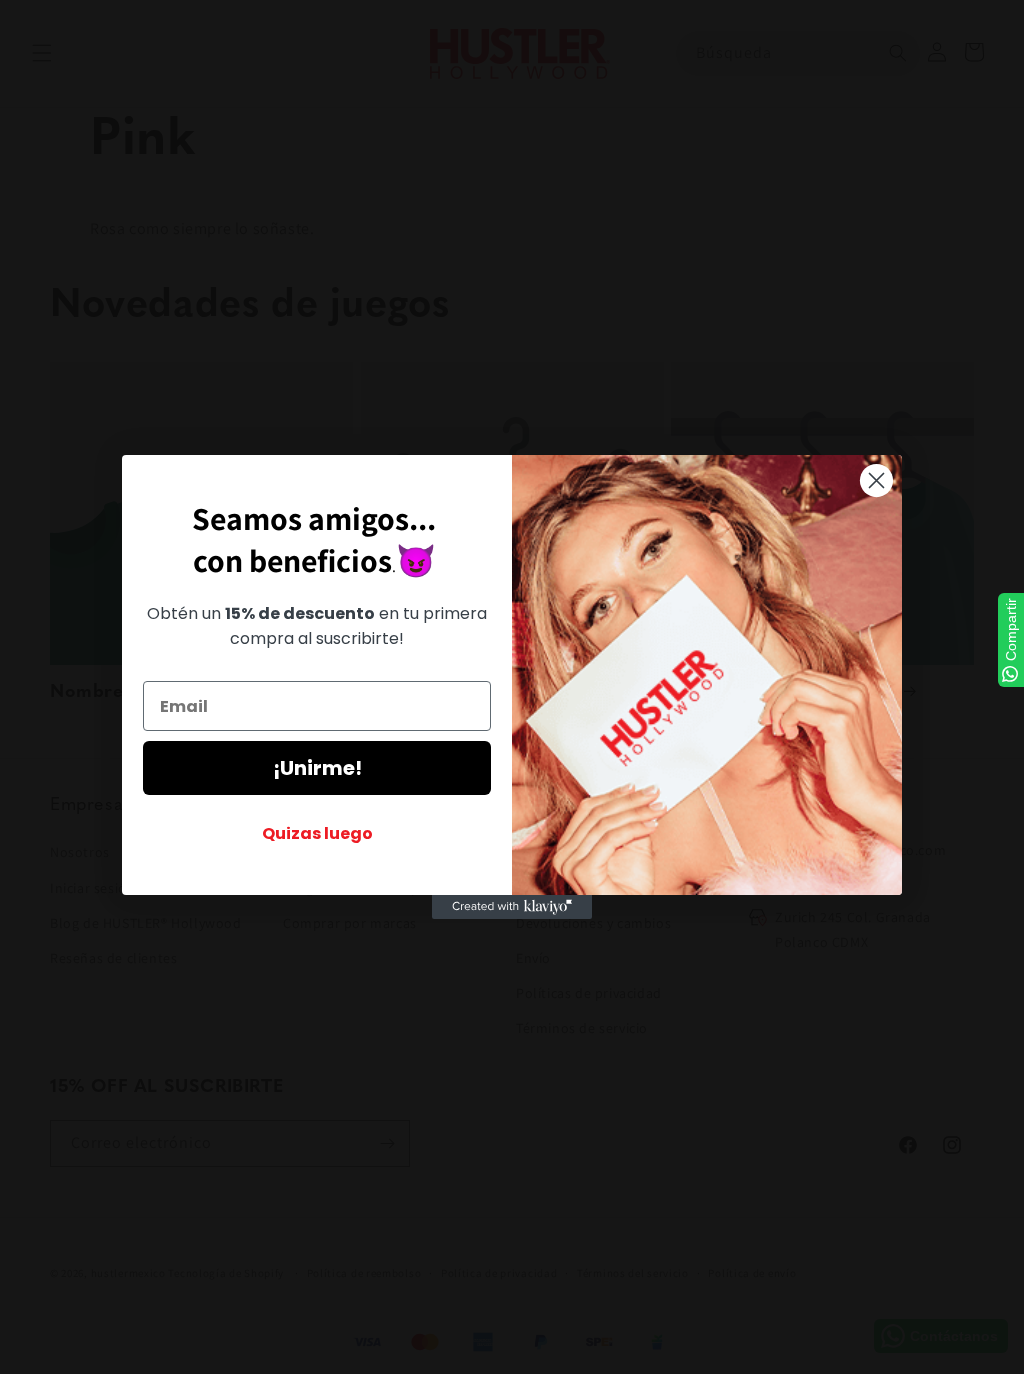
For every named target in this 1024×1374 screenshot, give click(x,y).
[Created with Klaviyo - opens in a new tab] (512, 907)
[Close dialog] (876, 480)
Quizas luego (317, 833)
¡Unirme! (317, 768)
